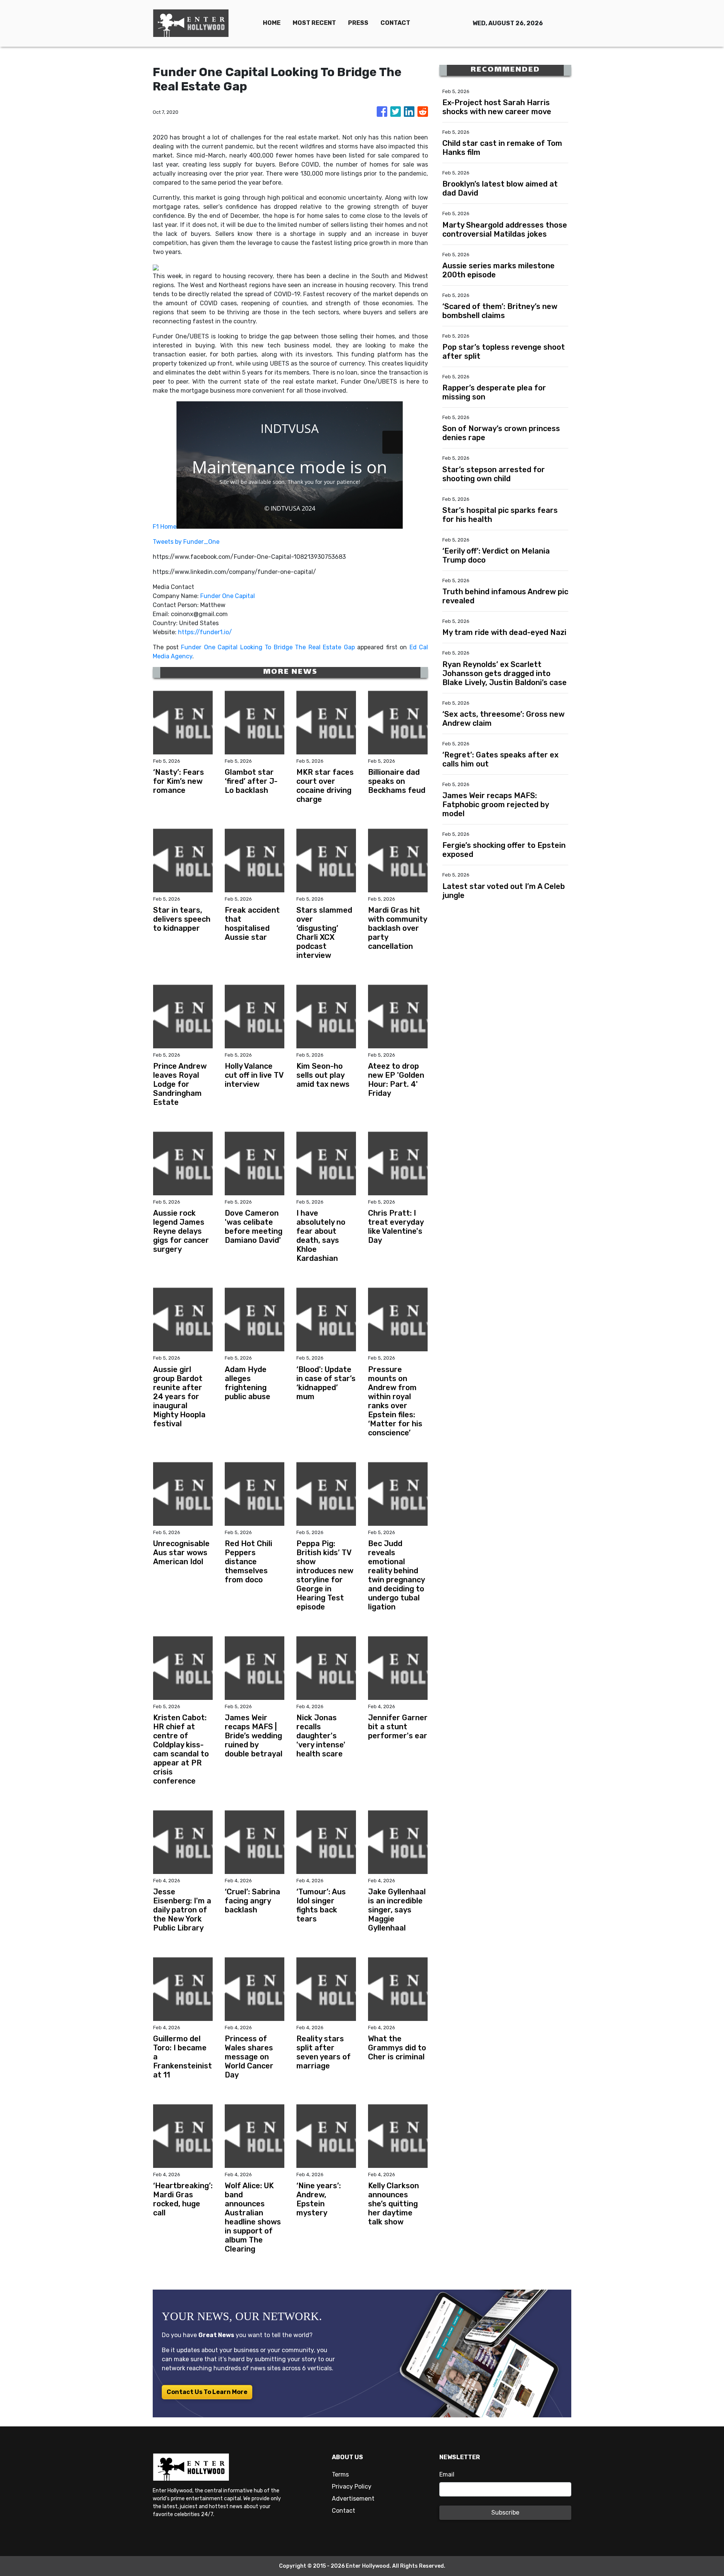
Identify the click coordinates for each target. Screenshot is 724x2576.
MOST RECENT (314, 23)
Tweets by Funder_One (186, 542)
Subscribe (505, 2513)
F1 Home (165, 527)
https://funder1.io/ (205, 632)
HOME (272, 23)
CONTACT (395, 23)
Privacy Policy (352, 2487)
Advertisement (353, 2499)
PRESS (358, 23)
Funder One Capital (228, 596)
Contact (344, 2511)
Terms (340, 2474)
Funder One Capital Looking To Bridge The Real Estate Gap (268, 647)
